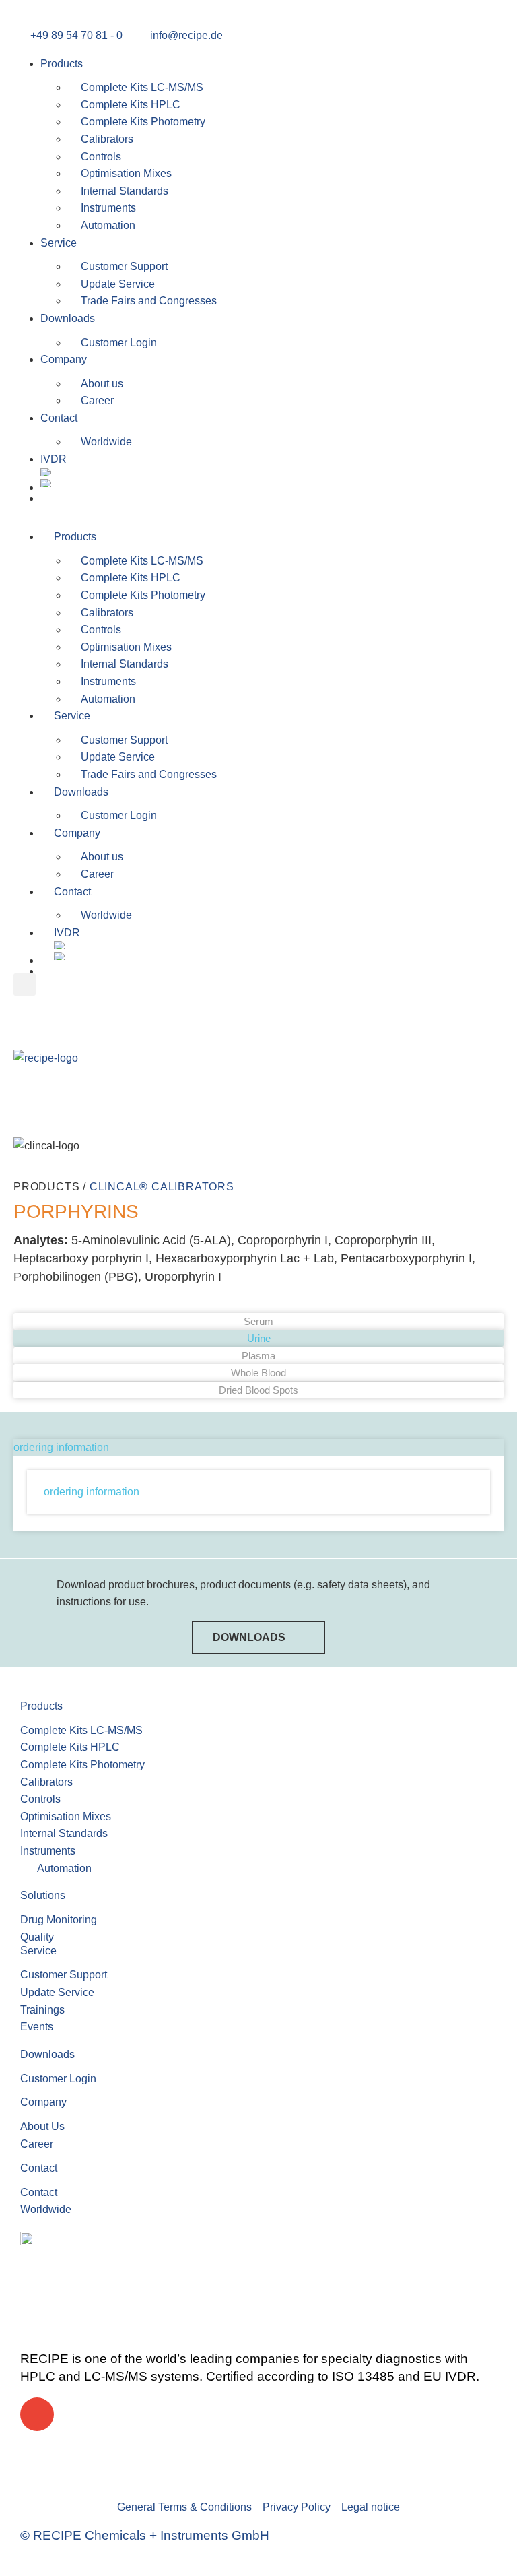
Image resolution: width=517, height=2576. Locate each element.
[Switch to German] (272, 484)
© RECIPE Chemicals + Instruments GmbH (145, 2535)
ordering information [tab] (61, 1447)
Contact (59, 418)
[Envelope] (37, 2414)
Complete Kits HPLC (131, 105)
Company (64, 359)
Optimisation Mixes (126, 173)
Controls (101, 157)
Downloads (68, 318)
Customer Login (119, 343)
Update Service (118, 284)
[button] (258, 509)
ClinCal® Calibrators (162, 1187)
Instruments (108, 208)
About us (102, 384)
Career (97, 400)
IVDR (54, 459)
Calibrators (107, 139)
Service (59, 243)
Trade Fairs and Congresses (149, 301)
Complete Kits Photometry (143, 122)
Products (62, 64)
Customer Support (124, 266)
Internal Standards (125, 191)
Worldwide (106, 442)
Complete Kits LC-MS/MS (142, 87)
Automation (108, 225)
